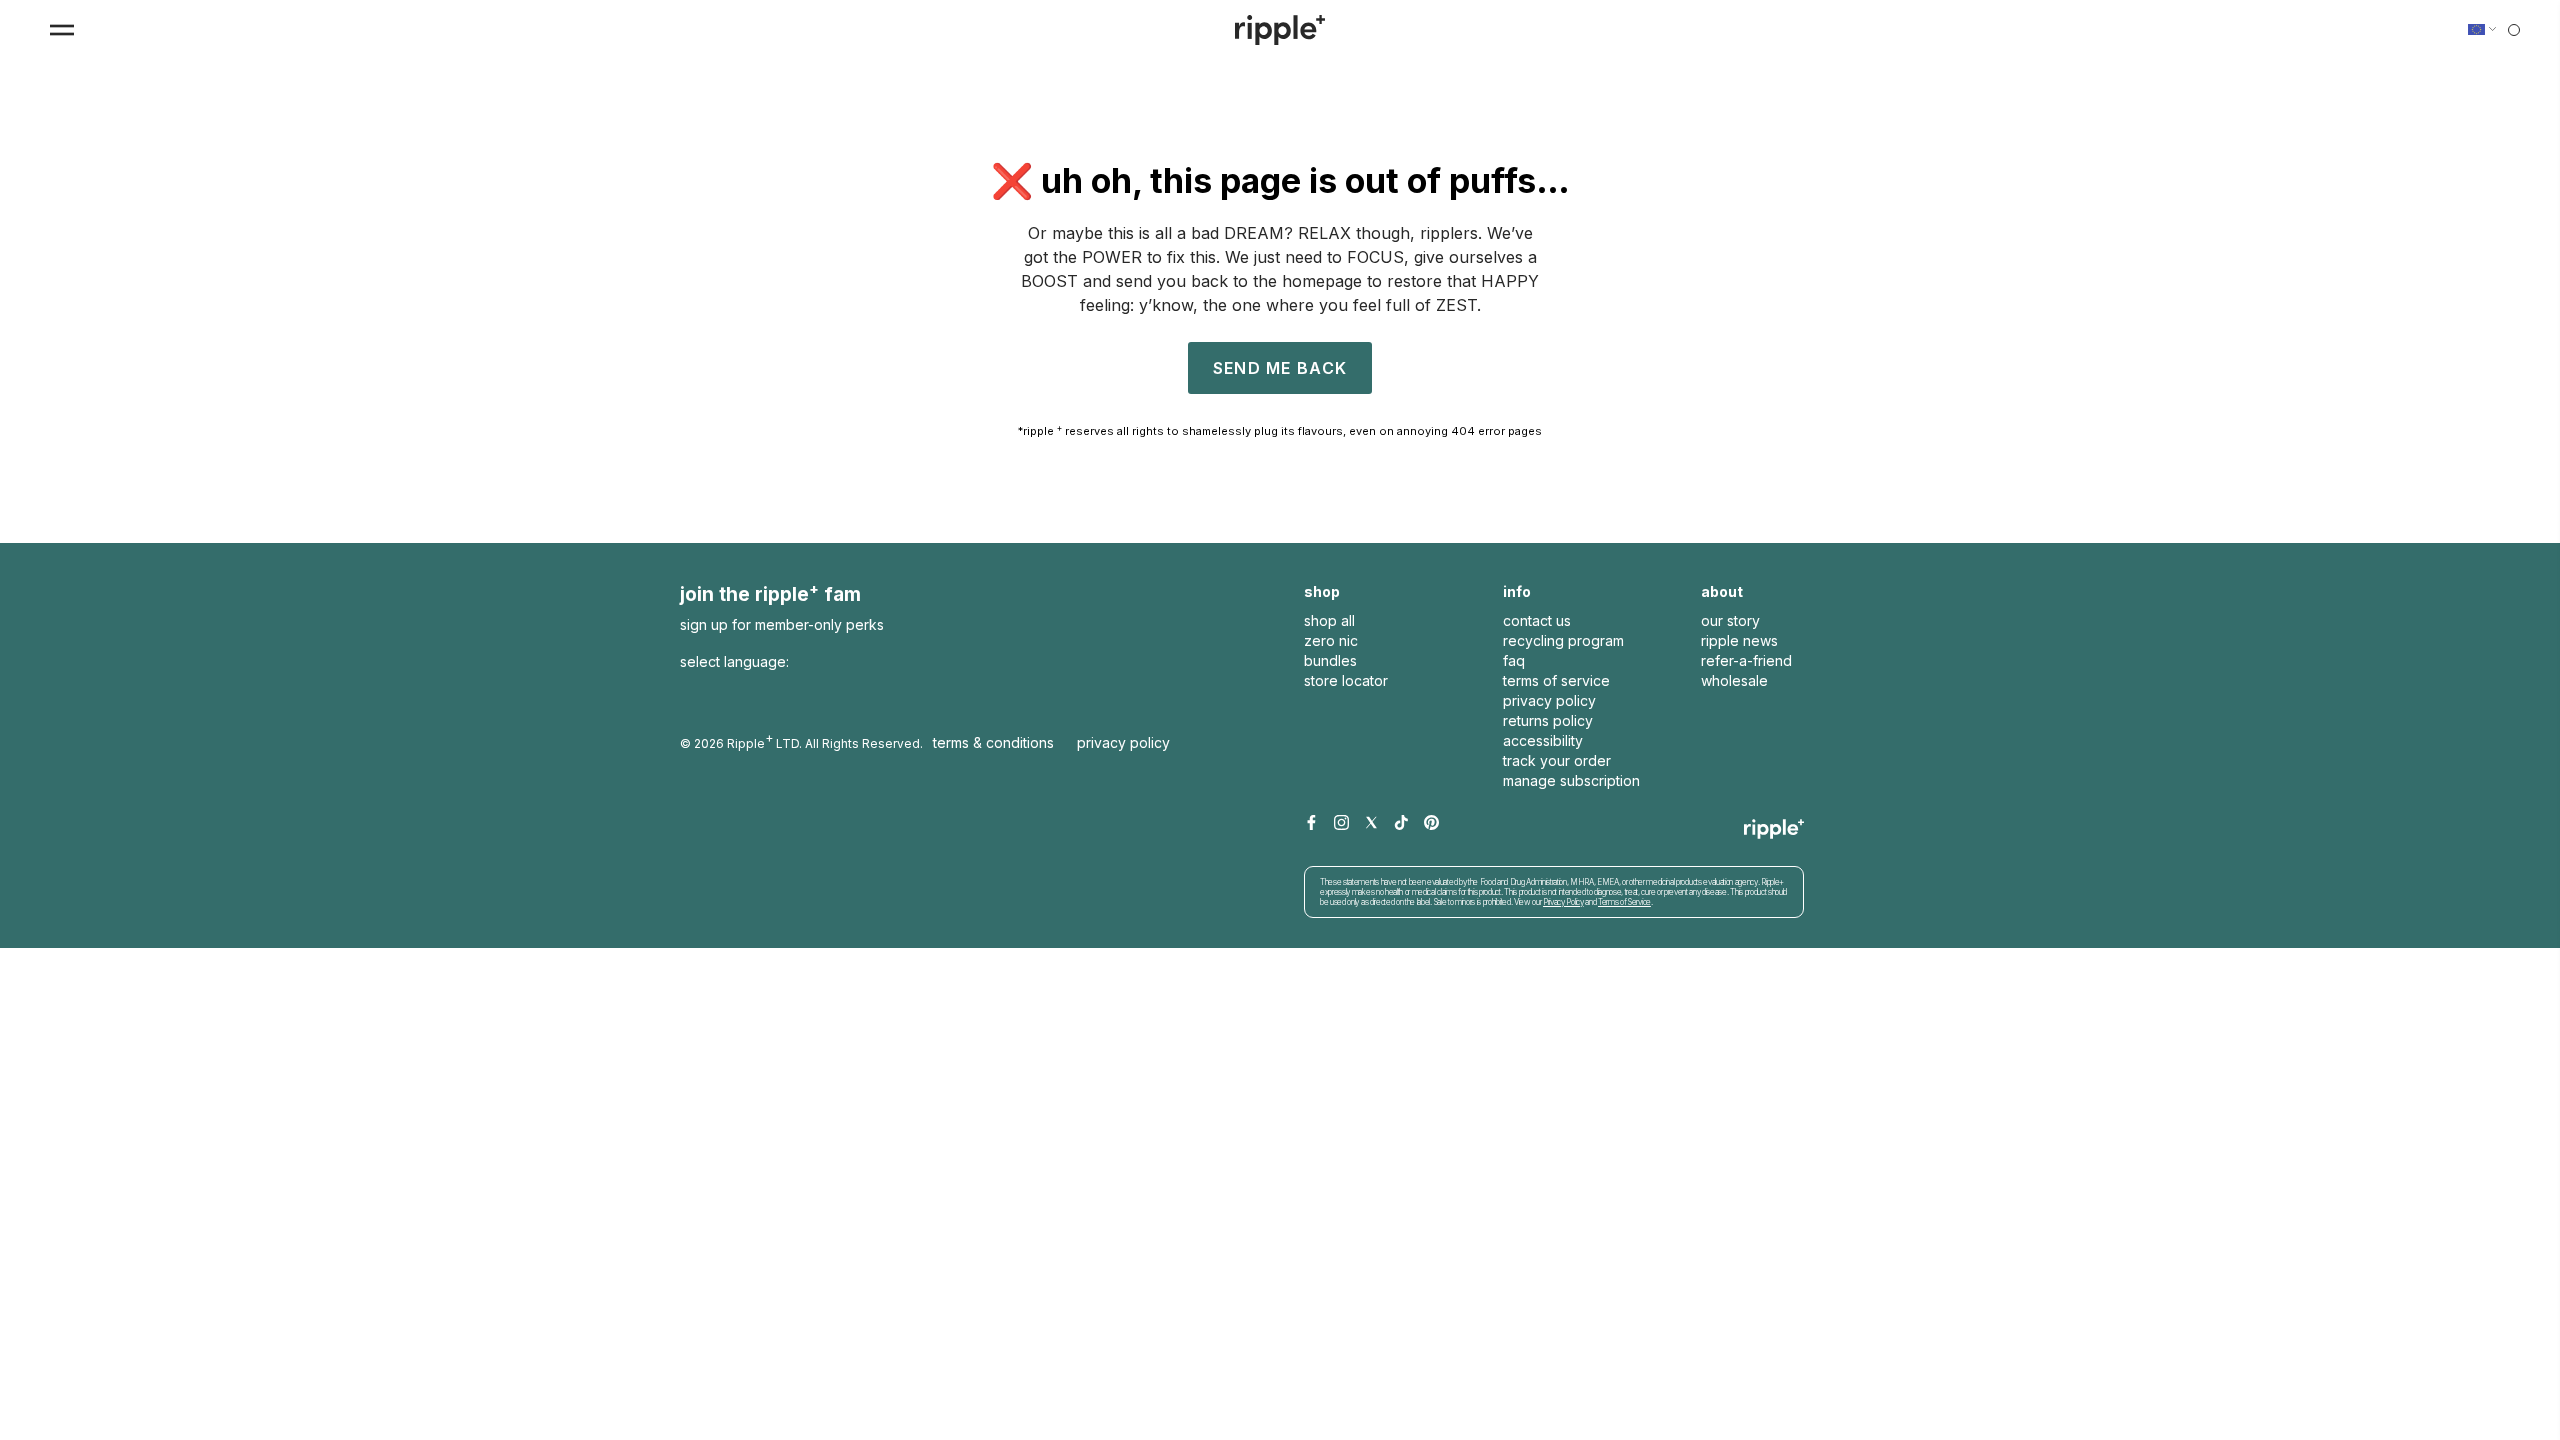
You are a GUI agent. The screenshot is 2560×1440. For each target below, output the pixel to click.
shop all (1329, 620)
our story (1730, 620)
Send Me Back (1280, 368)
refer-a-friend (1746, 660)
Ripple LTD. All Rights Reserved (823, 740)
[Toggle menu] (62, 30)
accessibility (1543, 740)
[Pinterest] (1431, 823)
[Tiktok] (1401, 823)
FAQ (1514, 660)
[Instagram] (1341, 823)
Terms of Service (1624, 902)
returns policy (1548, 720)
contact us (1537, 620)
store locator (1346, 680)
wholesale (1734, 680)
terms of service (1556, 680)
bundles (1330, 660)
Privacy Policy (1123, 742)
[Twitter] (1371, 823)
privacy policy (1549, 700)
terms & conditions (993, 742)
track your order (1557, 760)
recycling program (1563, 640)
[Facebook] (1311, 823)
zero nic (1331, 640)
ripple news (1739, 640)
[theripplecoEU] (1280, 30)
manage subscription (1571, 780)
